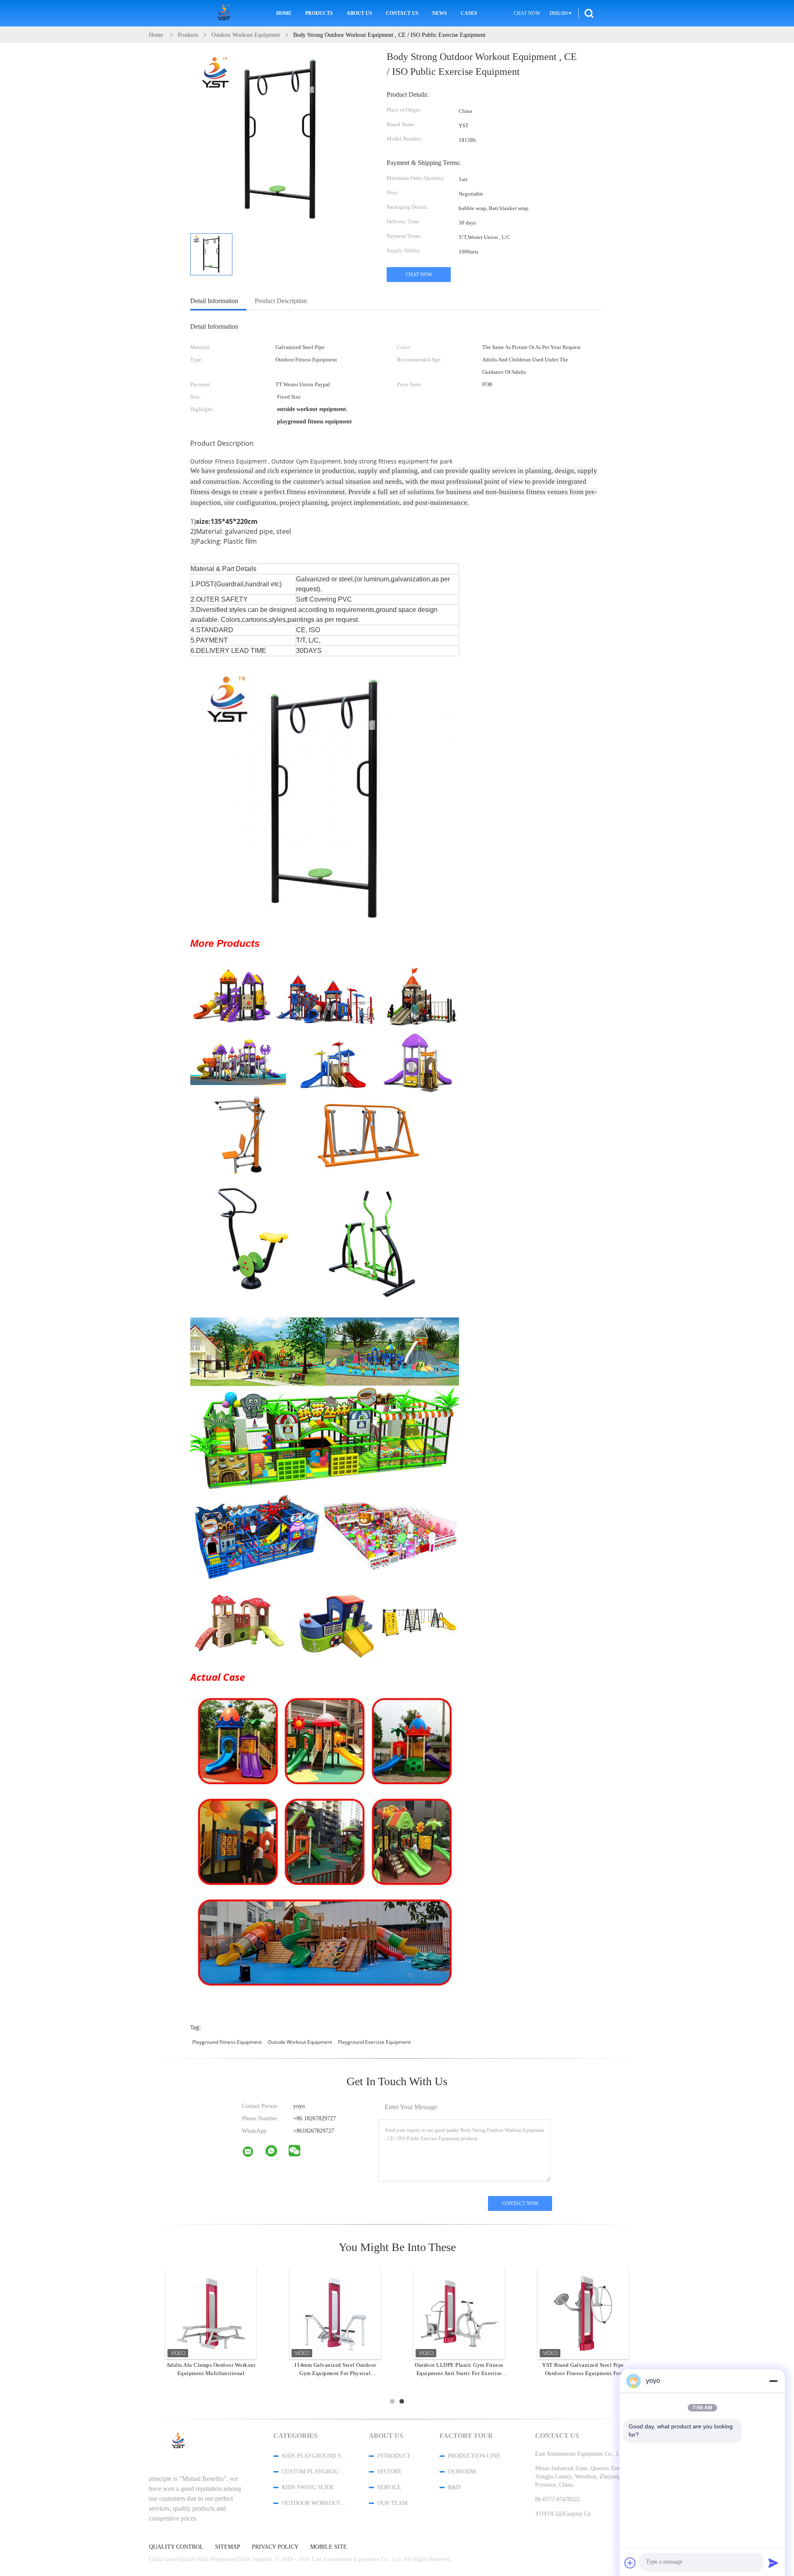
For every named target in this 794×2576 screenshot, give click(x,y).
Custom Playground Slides (314, 2472)
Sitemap (228, 2547)
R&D (454, 2487)
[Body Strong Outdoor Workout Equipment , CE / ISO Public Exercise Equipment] (211, 254)
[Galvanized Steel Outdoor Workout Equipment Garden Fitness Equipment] (211, 2313)
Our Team (392, 2503)
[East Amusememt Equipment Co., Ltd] (253, 2153)
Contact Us (402, 13)
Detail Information (214, 301)
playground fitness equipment (227, 2042)
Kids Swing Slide (308, 2487)
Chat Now (527, 13)
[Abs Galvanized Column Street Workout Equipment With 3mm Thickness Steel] (459, 2313)
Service (389, 2487)
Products (319, 13)
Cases (469, 13)
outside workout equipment (300, 2042)
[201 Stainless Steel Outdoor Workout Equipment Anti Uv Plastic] (335, 2313)
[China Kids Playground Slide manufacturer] (225, 13)
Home (284, 13)
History (390, 2472)
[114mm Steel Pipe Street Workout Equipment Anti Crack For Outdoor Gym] (583, 2313)
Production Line (474, 2456)
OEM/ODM (462, 2472)
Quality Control (176, 2547)
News (440, 13)
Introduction (397, 2456)
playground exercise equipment (374, 2042)
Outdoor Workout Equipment (314, 2503)
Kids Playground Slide (314, 2456)
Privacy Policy (275, 2547)
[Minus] (773, 2381)
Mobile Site (329, 2547)
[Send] (773, 2563)
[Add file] (630, 2563)
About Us (359, 13)
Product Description (281, 301)
